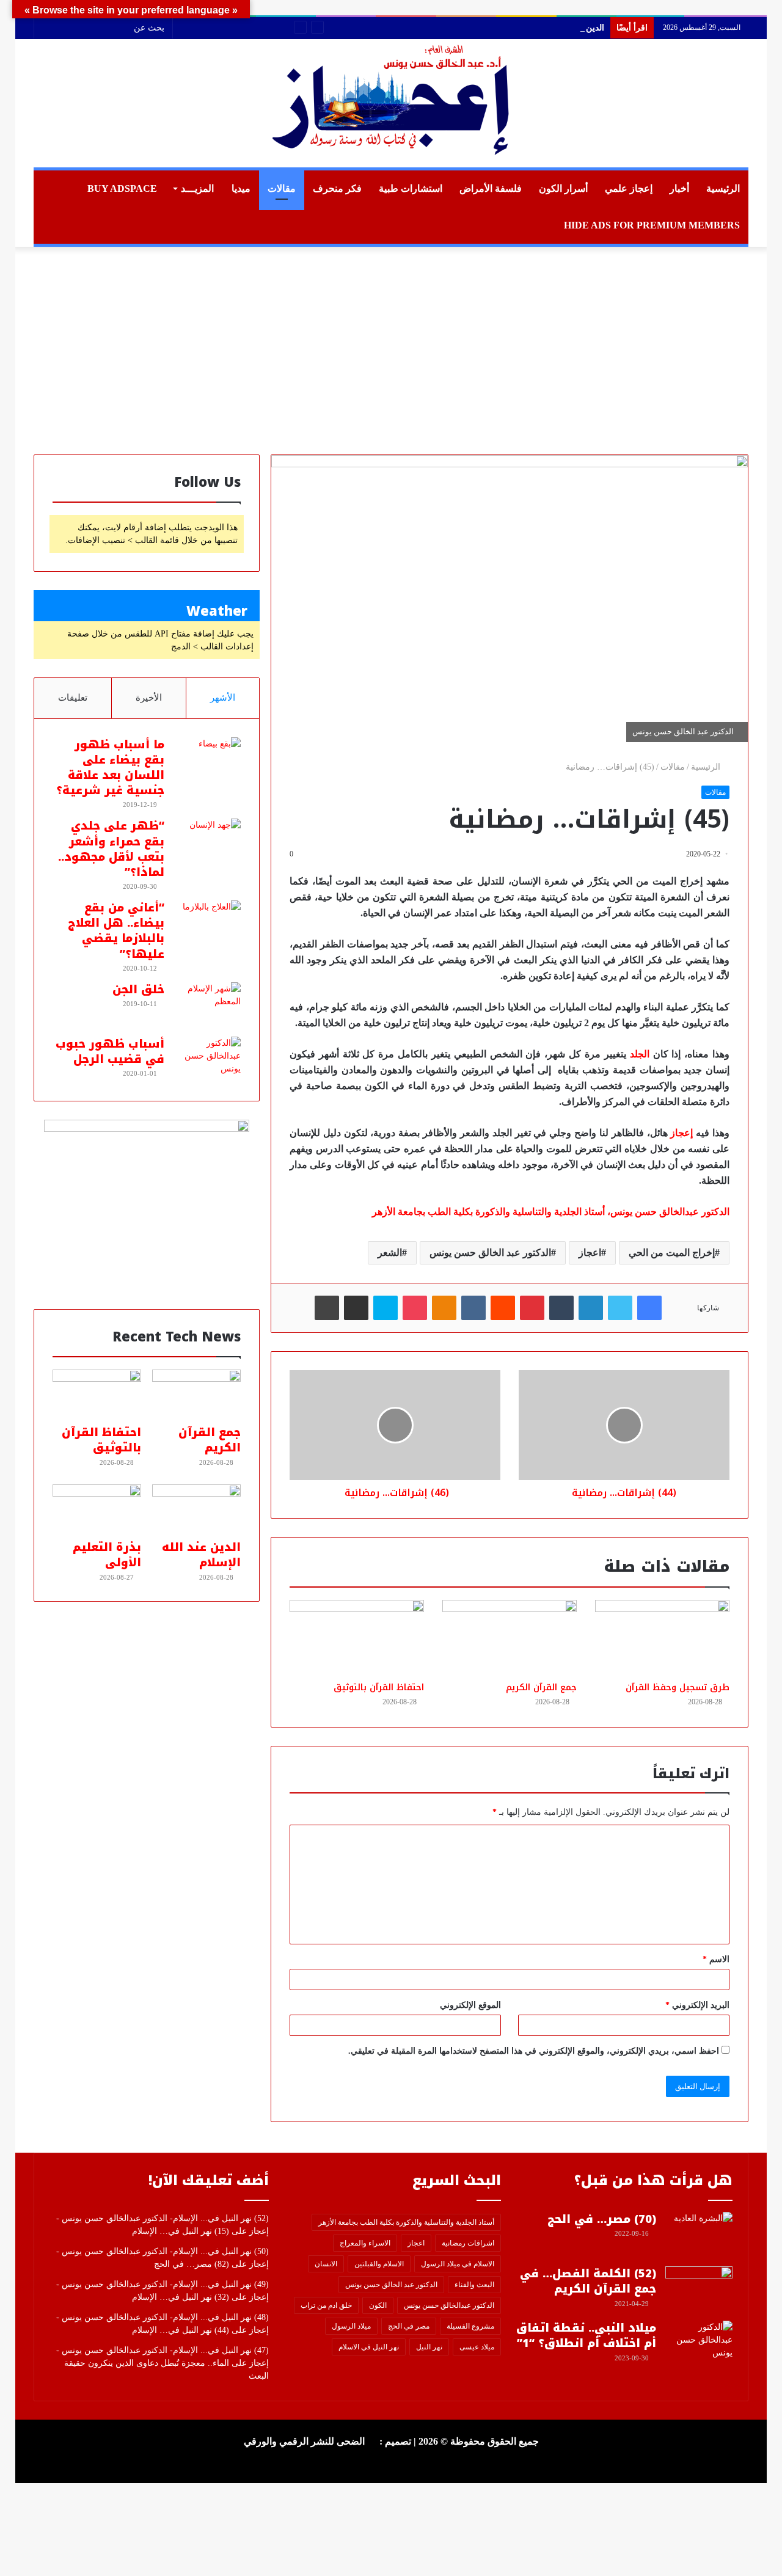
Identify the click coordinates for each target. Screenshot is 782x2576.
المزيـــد (197, 188)
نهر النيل (429, 2347)
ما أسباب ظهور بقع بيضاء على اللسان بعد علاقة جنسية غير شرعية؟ (110, 768)
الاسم (716, 1959)
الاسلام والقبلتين (379, 2264)
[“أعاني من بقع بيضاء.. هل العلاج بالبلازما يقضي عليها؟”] (207, 923)
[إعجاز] (391, 103)
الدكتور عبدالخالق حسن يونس (449, 2305)
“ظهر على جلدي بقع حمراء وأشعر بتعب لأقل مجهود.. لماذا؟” (111, 849)
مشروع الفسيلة (470, 2326)
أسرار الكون (563, 188)
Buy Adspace (122, 188)
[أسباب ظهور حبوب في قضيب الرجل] (207, 1060)
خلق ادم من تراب (326, 2305)
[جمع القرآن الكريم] (510, 1638)
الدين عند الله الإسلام (567, 28)
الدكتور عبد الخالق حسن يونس (490, 1253)
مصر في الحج (409, 2326)
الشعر (390, 1253)
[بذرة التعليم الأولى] (97, 1509)
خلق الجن (138, 990)
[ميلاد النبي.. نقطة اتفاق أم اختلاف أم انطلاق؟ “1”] (699, 2344)
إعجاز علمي (629, 188)
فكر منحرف (337, 188)
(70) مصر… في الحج (602, 2219)
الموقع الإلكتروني (470, 2005)
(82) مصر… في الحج (192, 2264)
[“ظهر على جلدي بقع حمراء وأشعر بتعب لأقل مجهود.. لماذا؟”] (207, 841)
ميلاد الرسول (351, 2326)
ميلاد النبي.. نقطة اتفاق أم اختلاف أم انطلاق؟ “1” (586, 2336)
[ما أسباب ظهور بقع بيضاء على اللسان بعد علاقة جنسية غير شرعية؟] (207, 760)
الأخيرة (149, 698)
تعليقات (73, 698)
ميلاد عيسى (477, 2347)
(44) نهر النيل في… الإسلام (181, 2330)
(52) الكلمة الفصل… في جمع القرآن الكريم (588, 2281)
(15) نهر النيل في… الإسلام (181, 2231)
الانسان (326, 2264)
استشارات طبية (411, 188)
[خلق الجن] (207, 1005)
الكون (378, 2305)
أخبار (679, 188)
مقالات (282, 188)
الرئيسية (723, 188)
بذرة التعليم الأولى (107, 1555)
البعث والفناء (474, 2285)
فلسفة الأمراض (491, 188)
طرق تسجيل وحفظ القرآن (678, 1688)
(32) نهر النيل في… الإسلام (181, 2297)
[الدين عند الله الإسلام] (196, 1509)
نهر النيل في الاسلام (369, 2347)
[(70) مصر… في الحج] (699, 2235)
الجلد (640, 1054)
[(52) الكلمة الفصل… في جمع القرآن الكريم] (699, 2289)
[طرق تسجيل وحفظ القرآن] (662, 1638)
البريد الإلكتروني (697, 2005)
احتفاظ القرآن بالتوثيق (379, 1688)
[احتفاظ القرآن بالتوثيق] (357, 1638)
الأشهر (223, 698)
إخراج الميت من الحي (672, 1253)
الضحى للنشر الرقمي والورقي (304, 2441)
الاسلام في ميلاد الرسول (458, 2264)
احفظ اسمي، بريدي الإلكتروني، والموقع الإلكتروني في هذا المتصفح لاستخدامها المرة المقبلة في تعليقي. (534, 2051)
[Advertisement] (391, 351)
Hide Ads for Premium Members (652, 225)
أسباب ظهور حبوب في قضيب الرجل (110, 1052)
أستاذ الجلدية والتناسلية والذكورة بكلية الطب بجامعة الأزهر (406, 2222)
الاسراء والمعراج (365, 2243)
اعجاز (590, 1253)
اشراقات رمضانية (468, 2243)
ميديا (241, 188)
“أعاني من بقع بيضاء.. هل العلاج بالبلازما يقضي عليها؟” (116, 931)
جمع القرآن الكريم (541, 1688)
